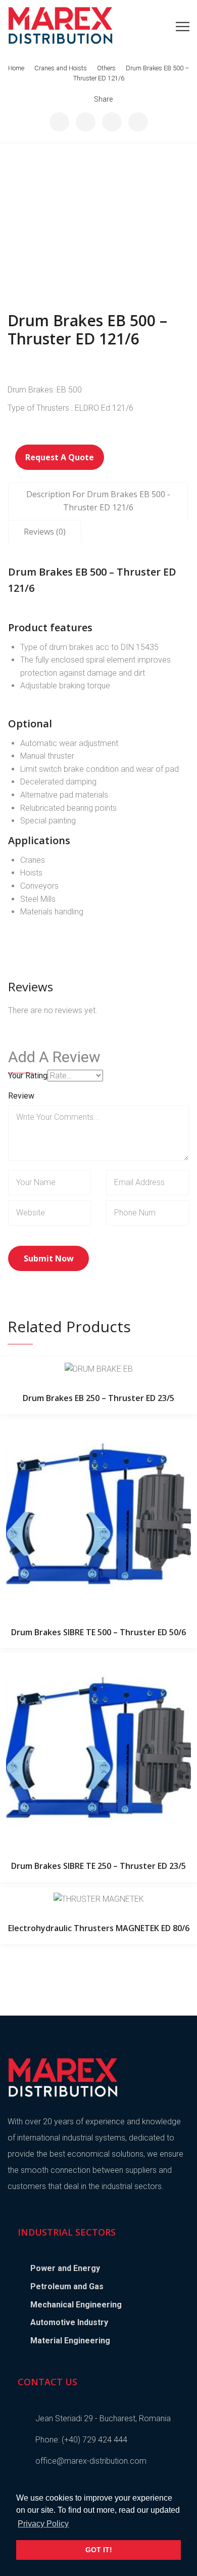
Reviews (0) (45, 532)
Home (16, 68)
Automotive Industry (69, 2322)
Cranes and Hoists (61, 68)
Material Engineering (70, 2341)
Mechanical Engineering (76, 2305)
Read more (98, 1369)
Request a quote (60, 457)
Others (106, 68)
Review (21, 1096)
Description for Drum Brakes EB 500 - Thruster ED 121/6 (98, 501)
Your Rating (28, 1076)
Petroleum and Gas (67, 2286)
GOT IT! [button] (99, 2550)
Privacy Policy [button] (43, 2524)
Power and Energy (65, 2268)
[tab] (98, 501)
